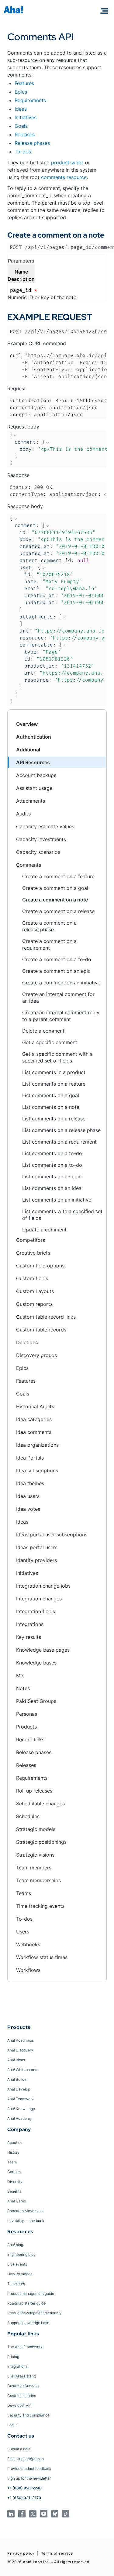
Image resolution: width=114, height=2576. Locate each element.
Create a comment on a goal (55, 888)
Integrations (17, 2366)
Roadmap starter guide (26, 2303)
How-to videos (20, 2274)
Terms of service (57, 2553)
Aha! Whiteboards (22, 2070)
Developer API (19, 2405)
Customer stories (22, 2396)
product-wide (67, 163)
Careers (14, 2172)
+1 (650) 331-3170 (24, 2498)
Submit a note (19, 2449)
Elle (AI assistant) (22, 2376)
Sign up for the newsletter (29, 2478)
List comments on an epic (52, 1177)
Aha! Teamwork (20, 2099)
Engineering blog (21, 2254)
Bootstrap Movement (25, 2211)
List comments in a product (54, 1072)
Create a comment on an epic (56, 971)
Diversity (15, 2182)
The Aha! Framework (25, 2347)
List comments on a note (51, 1107)
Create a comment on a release (58, 911)
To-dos (23, 152)
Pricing (13, 2357)
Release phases (32, 143)
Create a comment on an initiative (61, 983)
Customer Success (23, 2386)
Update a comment (44, 1230)
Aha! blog (15, 2245)
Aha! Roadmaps (21, 2040)
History (13, 2152)
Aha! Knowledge (21, 2109)
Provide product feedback (29, 2469)
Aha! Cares (17, 2201)
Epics (21, 92)
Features (24, 83)
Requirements (30, 100)
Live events (17, 2264)
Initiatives (26, 117)
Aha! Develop (19, 2089)
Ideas (21, 109)
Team (12, 2162)
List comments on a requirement (59, 1142)
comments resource (64, 177)
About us (15, 2142)
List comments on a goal (51, 1095)
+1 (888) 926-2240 (24, 2488)
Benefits (14, 2191)
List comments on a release (54, 1119)
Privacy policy (21, 2553)
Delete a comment (43, 1031)
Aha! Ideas (16, 2060)
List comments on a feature (54, 1084)
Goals (21, 126)
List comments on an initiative (57, 1200)
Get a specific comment (50, 1042)
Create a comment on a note (55, 900)
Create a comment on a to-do (57, 959)
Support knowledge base (28, 2323)
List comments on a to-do (52, 1153)
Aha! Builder (17, 2079)
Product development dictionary (35, 2313)
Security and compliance (28, 2415)
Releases (25, 134)
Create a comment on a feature (58, 876)
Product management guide (31, 2293)
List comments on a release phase (61, 1130)
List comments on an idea (52, 1188)
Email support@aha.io (26, 2459)
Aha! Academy (20, 2118)
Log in (12, 2425)
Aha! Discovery (20, 2050)
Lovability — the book (26, 2221)
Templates (16, 2284)
